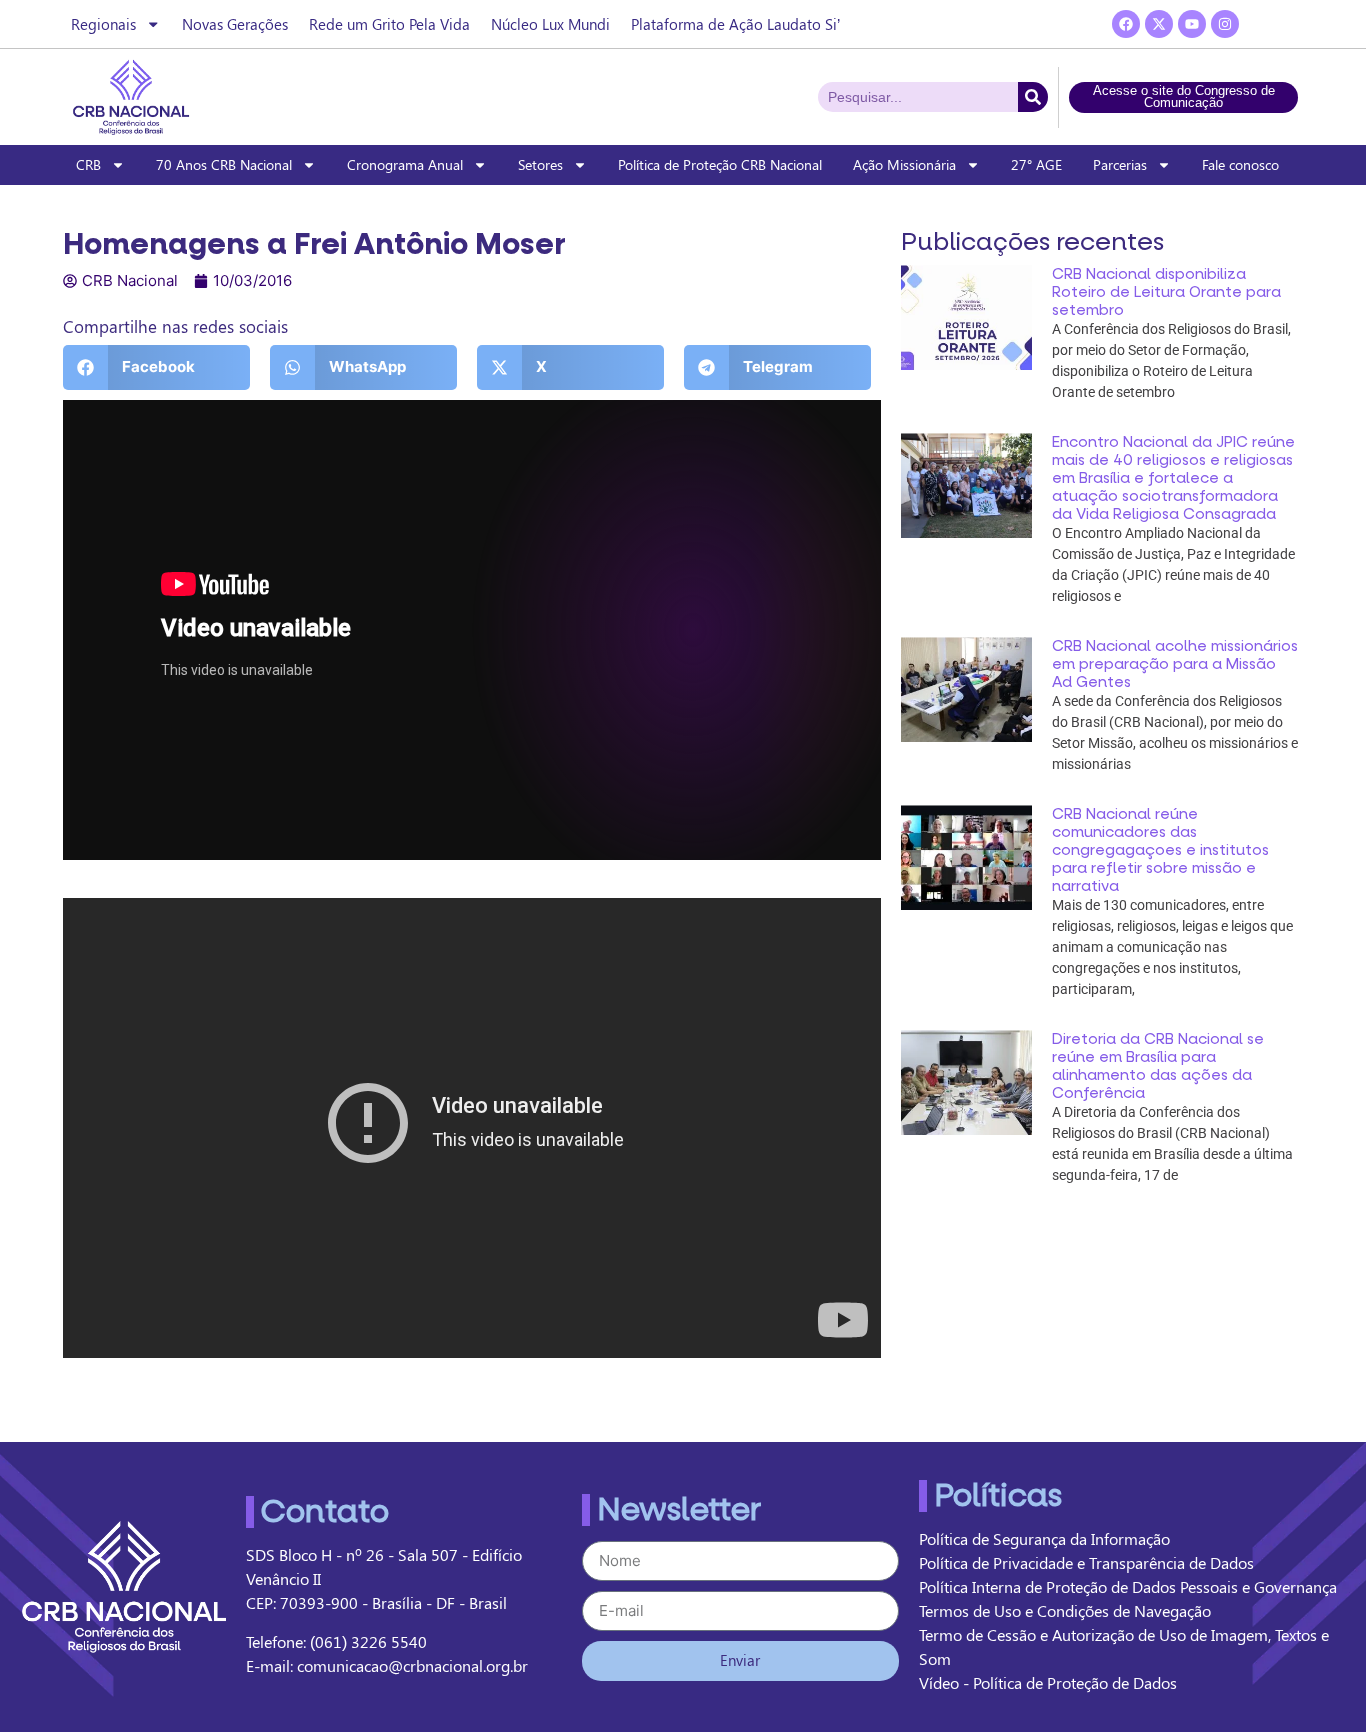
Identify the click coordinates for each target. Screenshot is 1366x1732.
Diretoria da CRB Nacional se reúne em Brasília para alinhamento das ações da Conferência (1158, 1066)
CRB (88, 164)
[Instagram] (1225, 24)
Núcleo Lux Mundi (550, 24)
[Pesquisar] (1033, 97)
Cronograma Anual (405, 164)
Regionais (103, 24)
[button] (156, 367)
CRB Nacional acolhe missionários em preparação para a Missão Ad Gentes (1175, 664)
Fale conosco (1240, 164)
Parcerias (1120, 164)
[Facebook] (1126, 24)
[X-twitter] (1159, 24)
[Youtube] (1192, 24)
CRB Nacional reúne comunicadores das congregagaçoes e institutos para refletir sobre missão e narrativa (1160, 850)
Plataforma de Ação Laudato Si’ (735, 24)
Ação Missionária (904, 164)
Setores (540, 164)
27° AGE (1036, 164)
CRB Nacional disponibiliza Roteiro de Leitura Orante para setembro (1166, 292)
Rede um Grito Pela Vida (389, 24)
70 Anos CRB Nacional (224, 164)
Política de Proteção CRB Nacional (720, 164)
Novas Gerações (235, 24)
